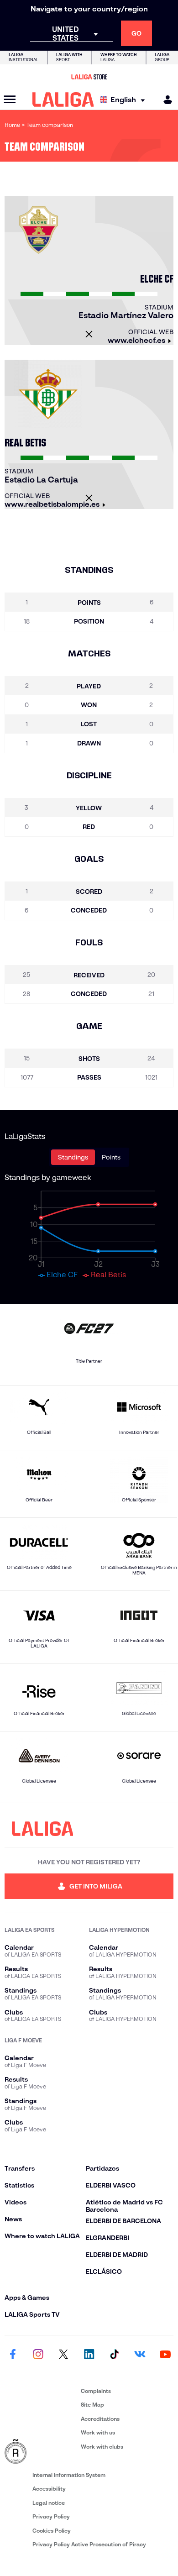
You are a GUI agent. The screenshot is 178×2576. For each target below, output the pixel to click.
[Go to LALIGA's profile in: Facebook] (13, 2355)
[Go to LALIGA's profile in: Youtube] (165, 2355)
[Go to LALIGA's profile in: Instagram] (38, 2355)
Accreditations (100, 2419)
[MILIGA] (165, 100)
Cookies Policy (52, 2531)
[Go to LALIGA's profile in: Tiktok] (115, 2355)
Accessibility (49, 2489)
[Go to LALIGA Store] (89, 77)
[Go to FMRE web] (41, 2452)
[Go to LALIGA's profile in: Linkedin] (89, 2355)
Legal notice (49, 2503)
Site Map (92, 2405)
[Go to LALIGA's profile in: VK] (140, 2355)
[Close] (89, 334)
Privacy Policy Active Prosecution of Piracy (89, 2544)
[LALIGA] (63, 100)
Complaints (96, 2391)
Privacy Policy (51, 2516)
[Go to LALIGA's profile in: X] (63, 2355)
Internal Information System (69, 2475)
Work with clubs (102, 2447)
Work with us (98, 2432)
